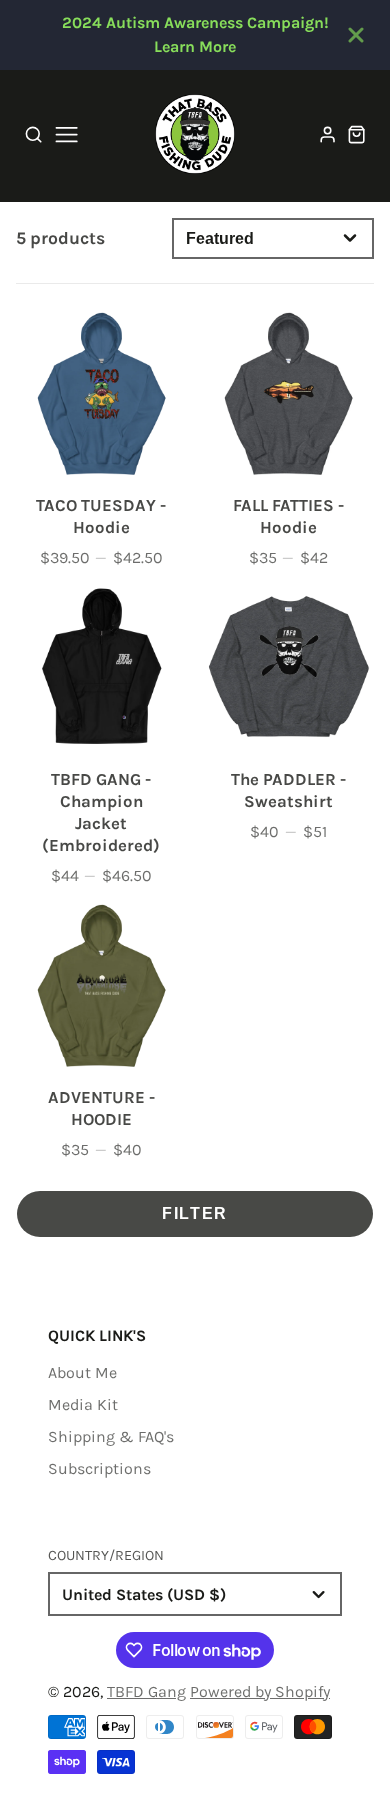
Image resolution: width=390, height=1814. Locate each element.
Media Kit (83, 1404)
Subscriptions (99, 1468)
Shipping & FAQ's (111, 1436)
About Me (82, 1372)
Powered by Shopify (260, 1691)
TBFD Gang (146, 1691)
